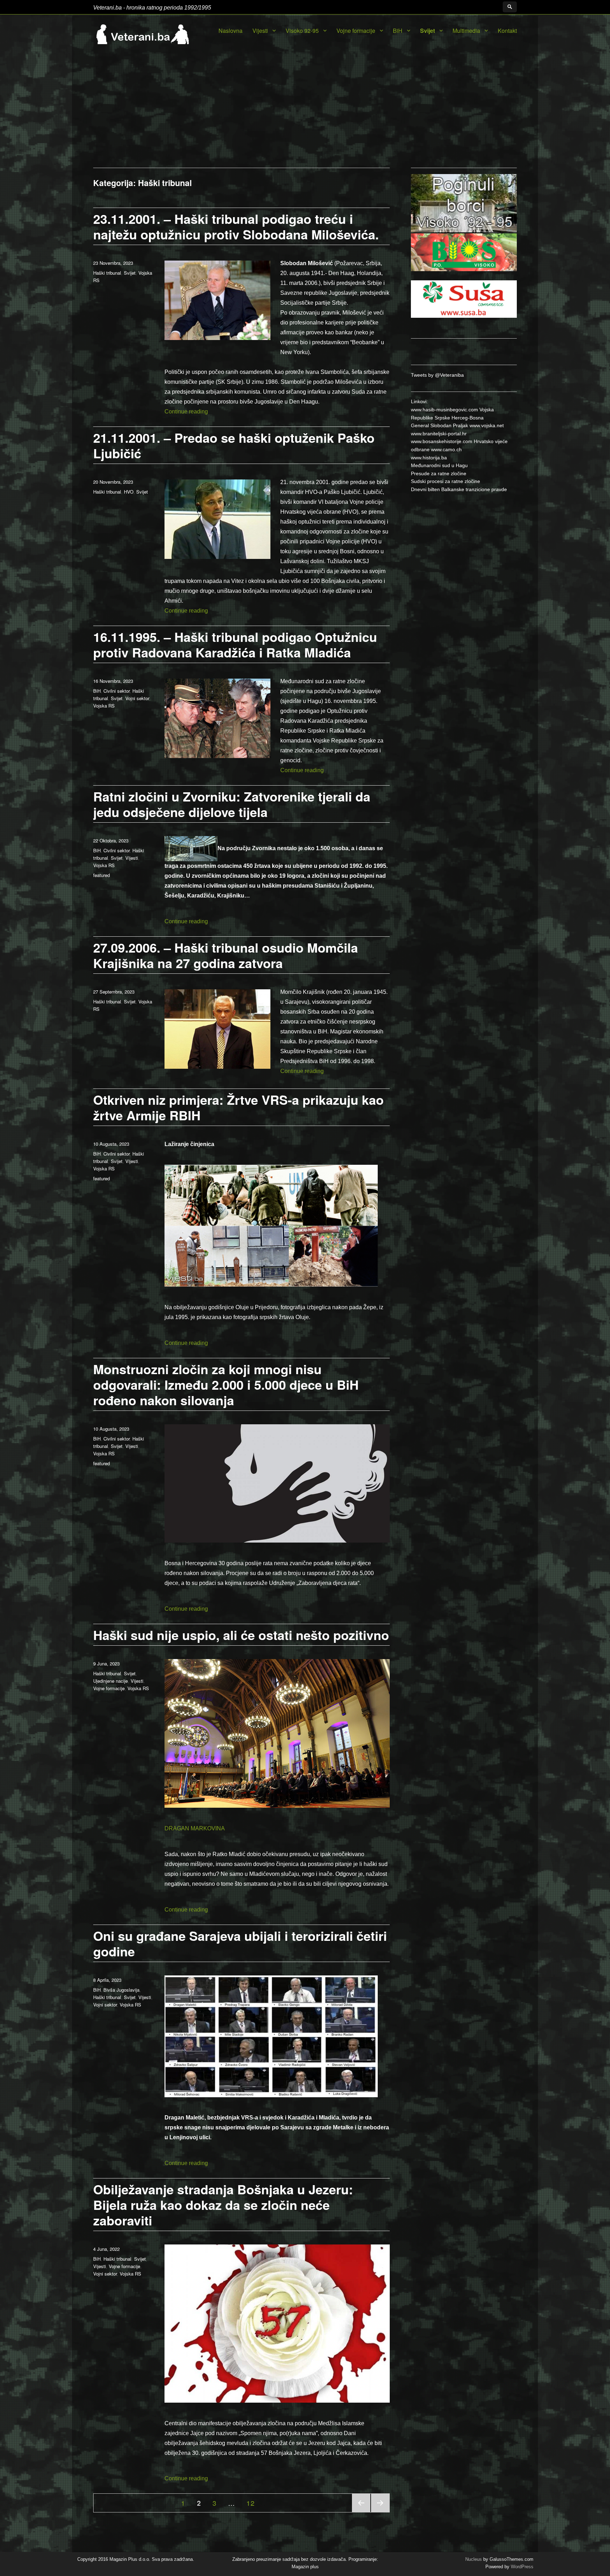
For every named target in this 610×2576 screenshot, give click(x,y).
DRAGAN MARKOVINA (195, 1828)
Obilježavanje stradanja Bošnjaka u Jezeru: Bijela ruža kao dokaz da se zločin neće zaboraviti (223, 2205)
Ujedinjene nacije (110, 1681)
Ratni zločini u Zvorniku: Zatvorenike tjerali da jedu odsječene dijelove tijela (232, 804)
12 (253, 2503)
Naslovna (231, 31)
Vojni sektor (137, 698)
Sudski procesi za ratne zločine (445, 481)
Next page (380, 2512)
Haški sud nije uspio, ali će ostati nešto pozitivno (241, 1635)
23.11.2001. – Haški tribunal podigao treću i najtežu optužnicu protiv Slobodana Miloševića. (236, 226)
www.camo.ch (446, 449)
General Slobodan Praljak (439, 425)
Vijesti (260, 31)
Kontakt (507, 31)
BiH (398, 31)
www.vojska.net (487, 425)
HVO (129, 492)
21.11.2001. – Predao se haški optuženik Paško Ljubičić (234, 445)
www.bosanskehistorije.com (442, 441)
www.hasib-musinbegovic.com (444, 410)
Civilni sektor (116, 691)
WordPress (521, 2567)
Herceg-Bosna (468, 418)
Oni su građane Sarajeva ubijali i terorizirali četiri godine (240, 1943)
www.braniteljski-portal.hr (439, 434)
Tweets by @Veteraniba (437, 375)
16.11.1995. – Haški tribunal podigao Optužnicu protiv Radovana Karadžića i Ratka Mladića (235, 644)
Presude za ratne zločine (439, 473)
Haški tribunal (107, 273)
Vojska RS (104, 706)
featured (101, 875)
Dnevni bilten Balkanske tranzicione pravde (459, 489)
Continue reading (186, 412)
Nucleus (474, 2559)
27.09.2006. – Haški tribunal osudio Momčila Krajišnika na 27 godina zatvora (226, 955)
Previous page (361, 2512)
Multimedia (466, 31)
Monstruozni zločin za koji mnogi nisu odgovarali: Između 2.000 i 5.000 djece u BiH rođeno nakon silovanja (226, 1384)
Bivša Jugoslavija (121, 1990)
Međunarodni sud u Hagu (439, 465)
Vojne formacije (356, 31)
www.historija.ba (429, 458)
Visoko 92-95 (302, 31)
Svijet (427, 31)
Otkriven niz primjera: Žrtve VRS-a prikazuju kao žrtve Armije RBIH (238, 1107)
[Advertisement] (305, 115)
